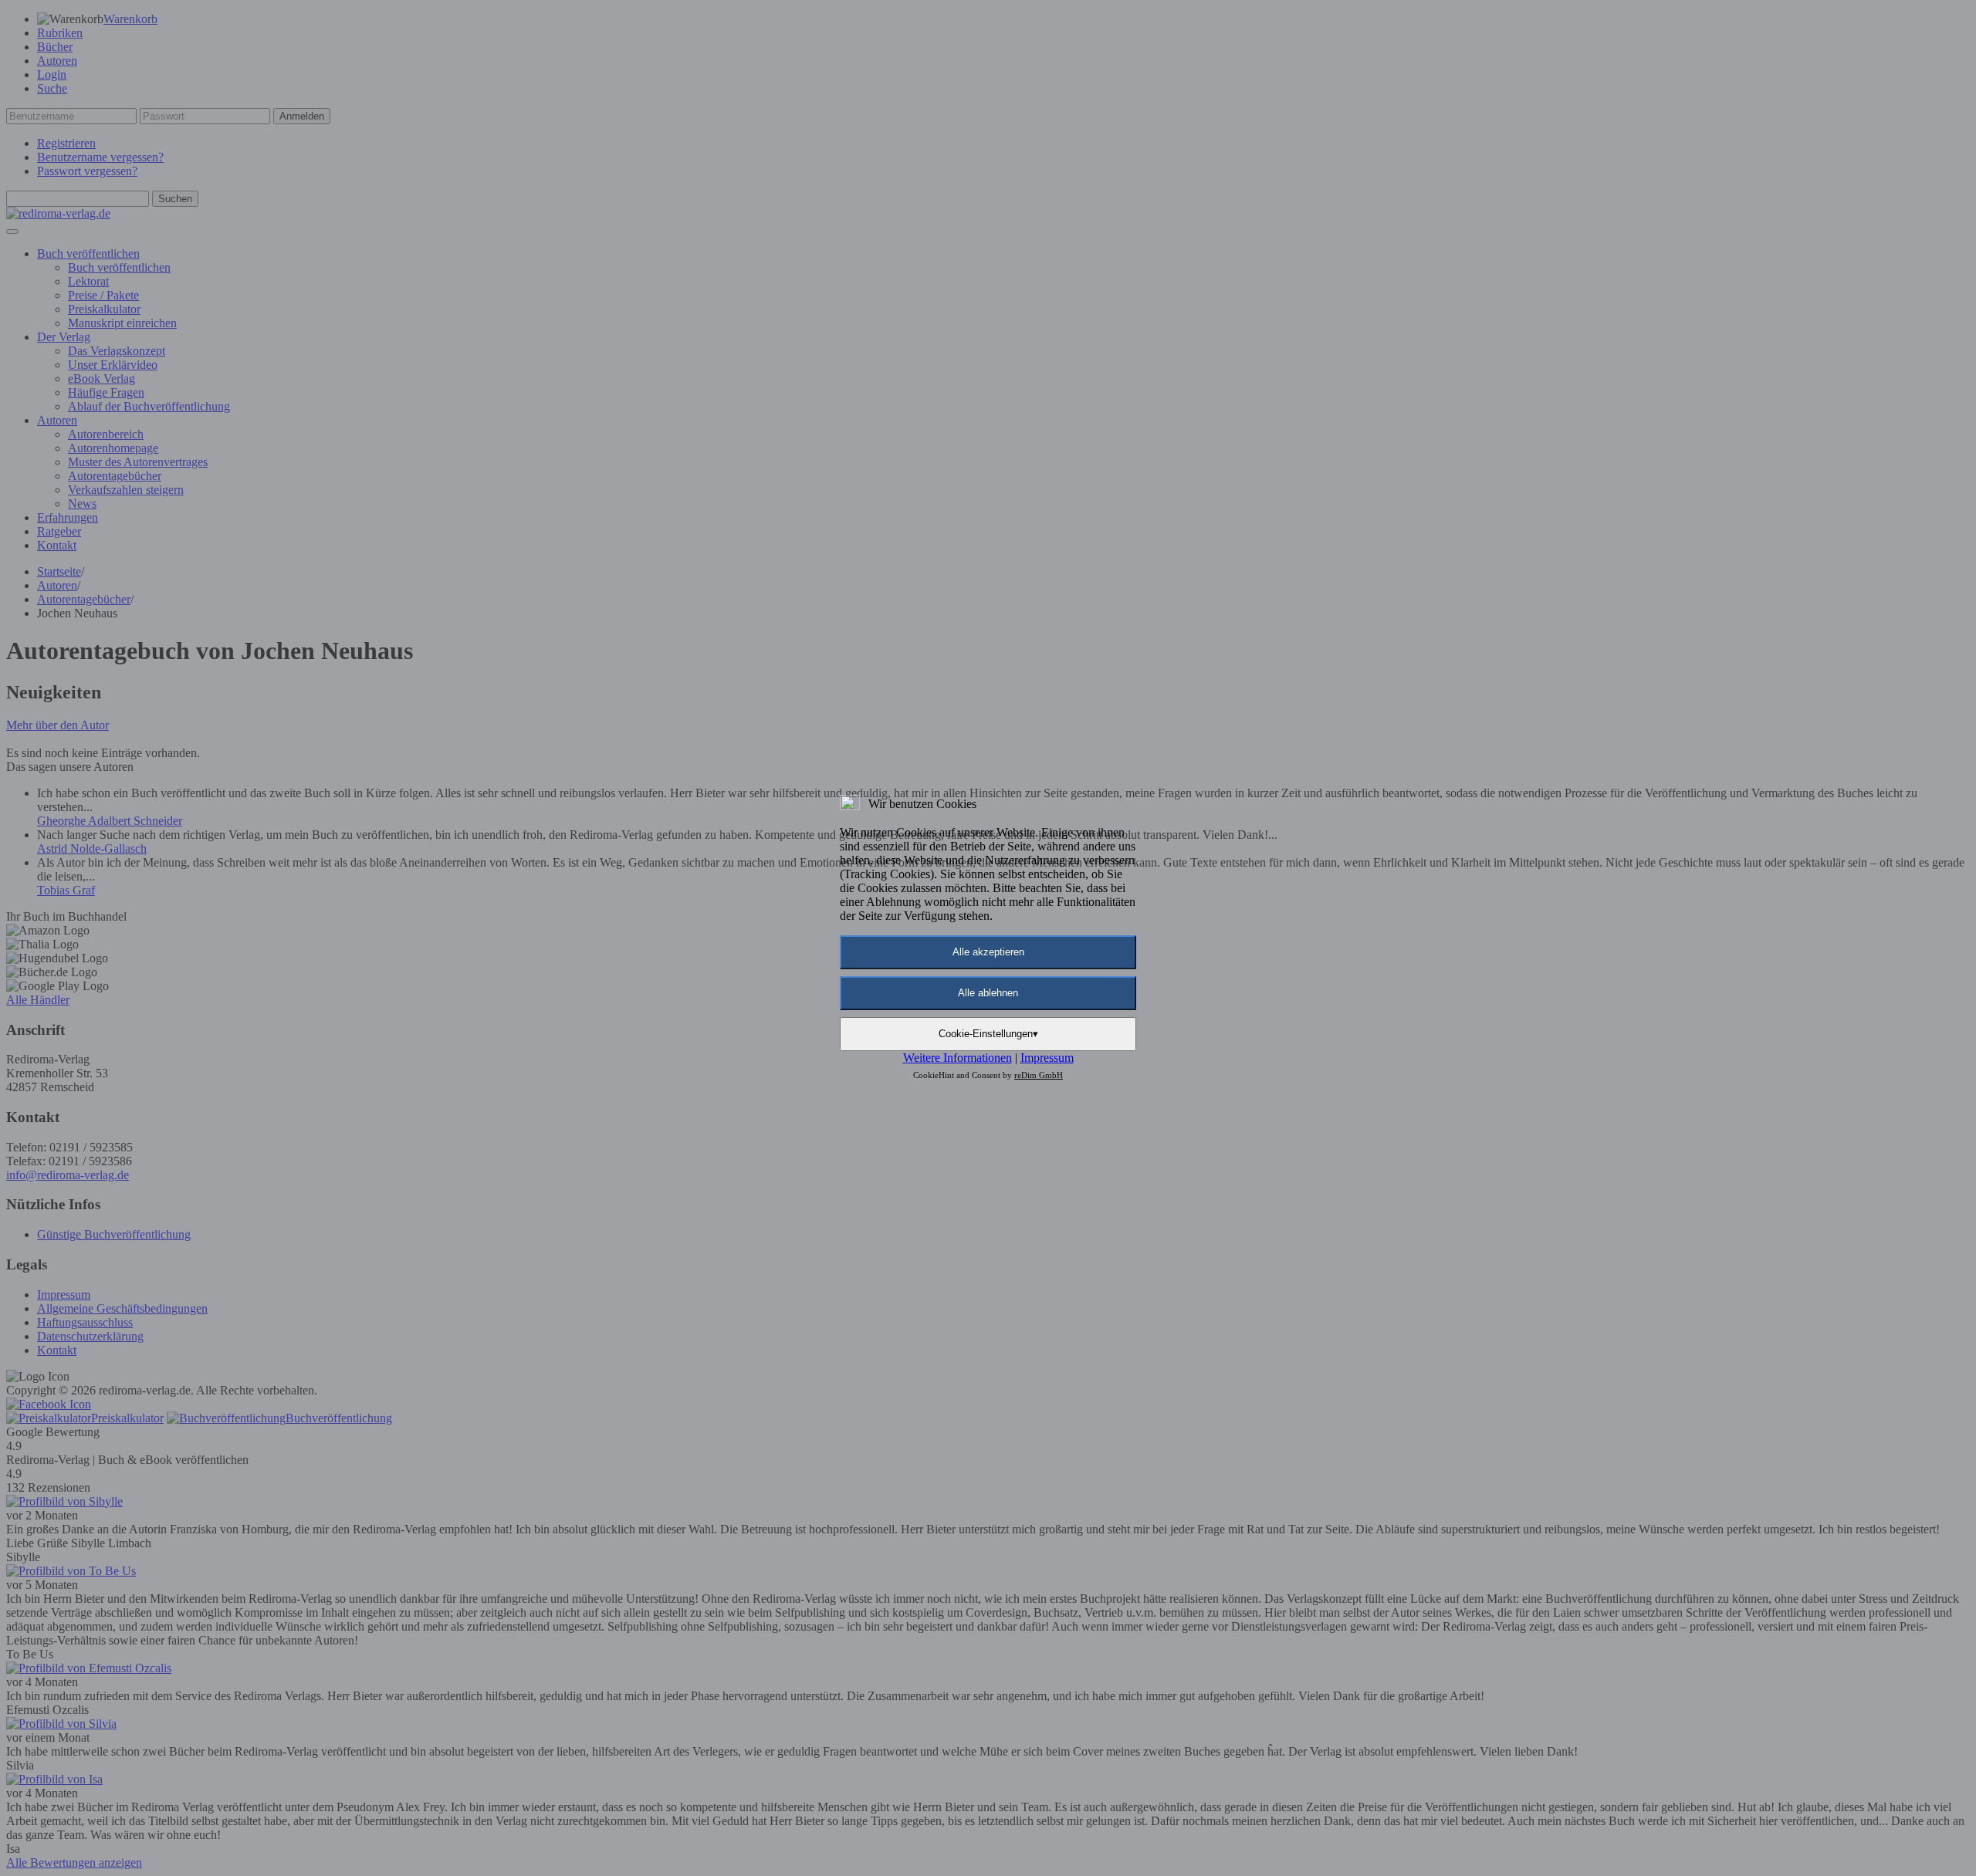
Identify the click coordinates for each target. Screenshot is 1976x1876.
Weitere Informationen (958, 1058)
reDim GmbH (1039, 1075)
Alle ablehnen (988, 993)
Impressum (1047, 1058)
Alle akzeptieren (988, 952)
